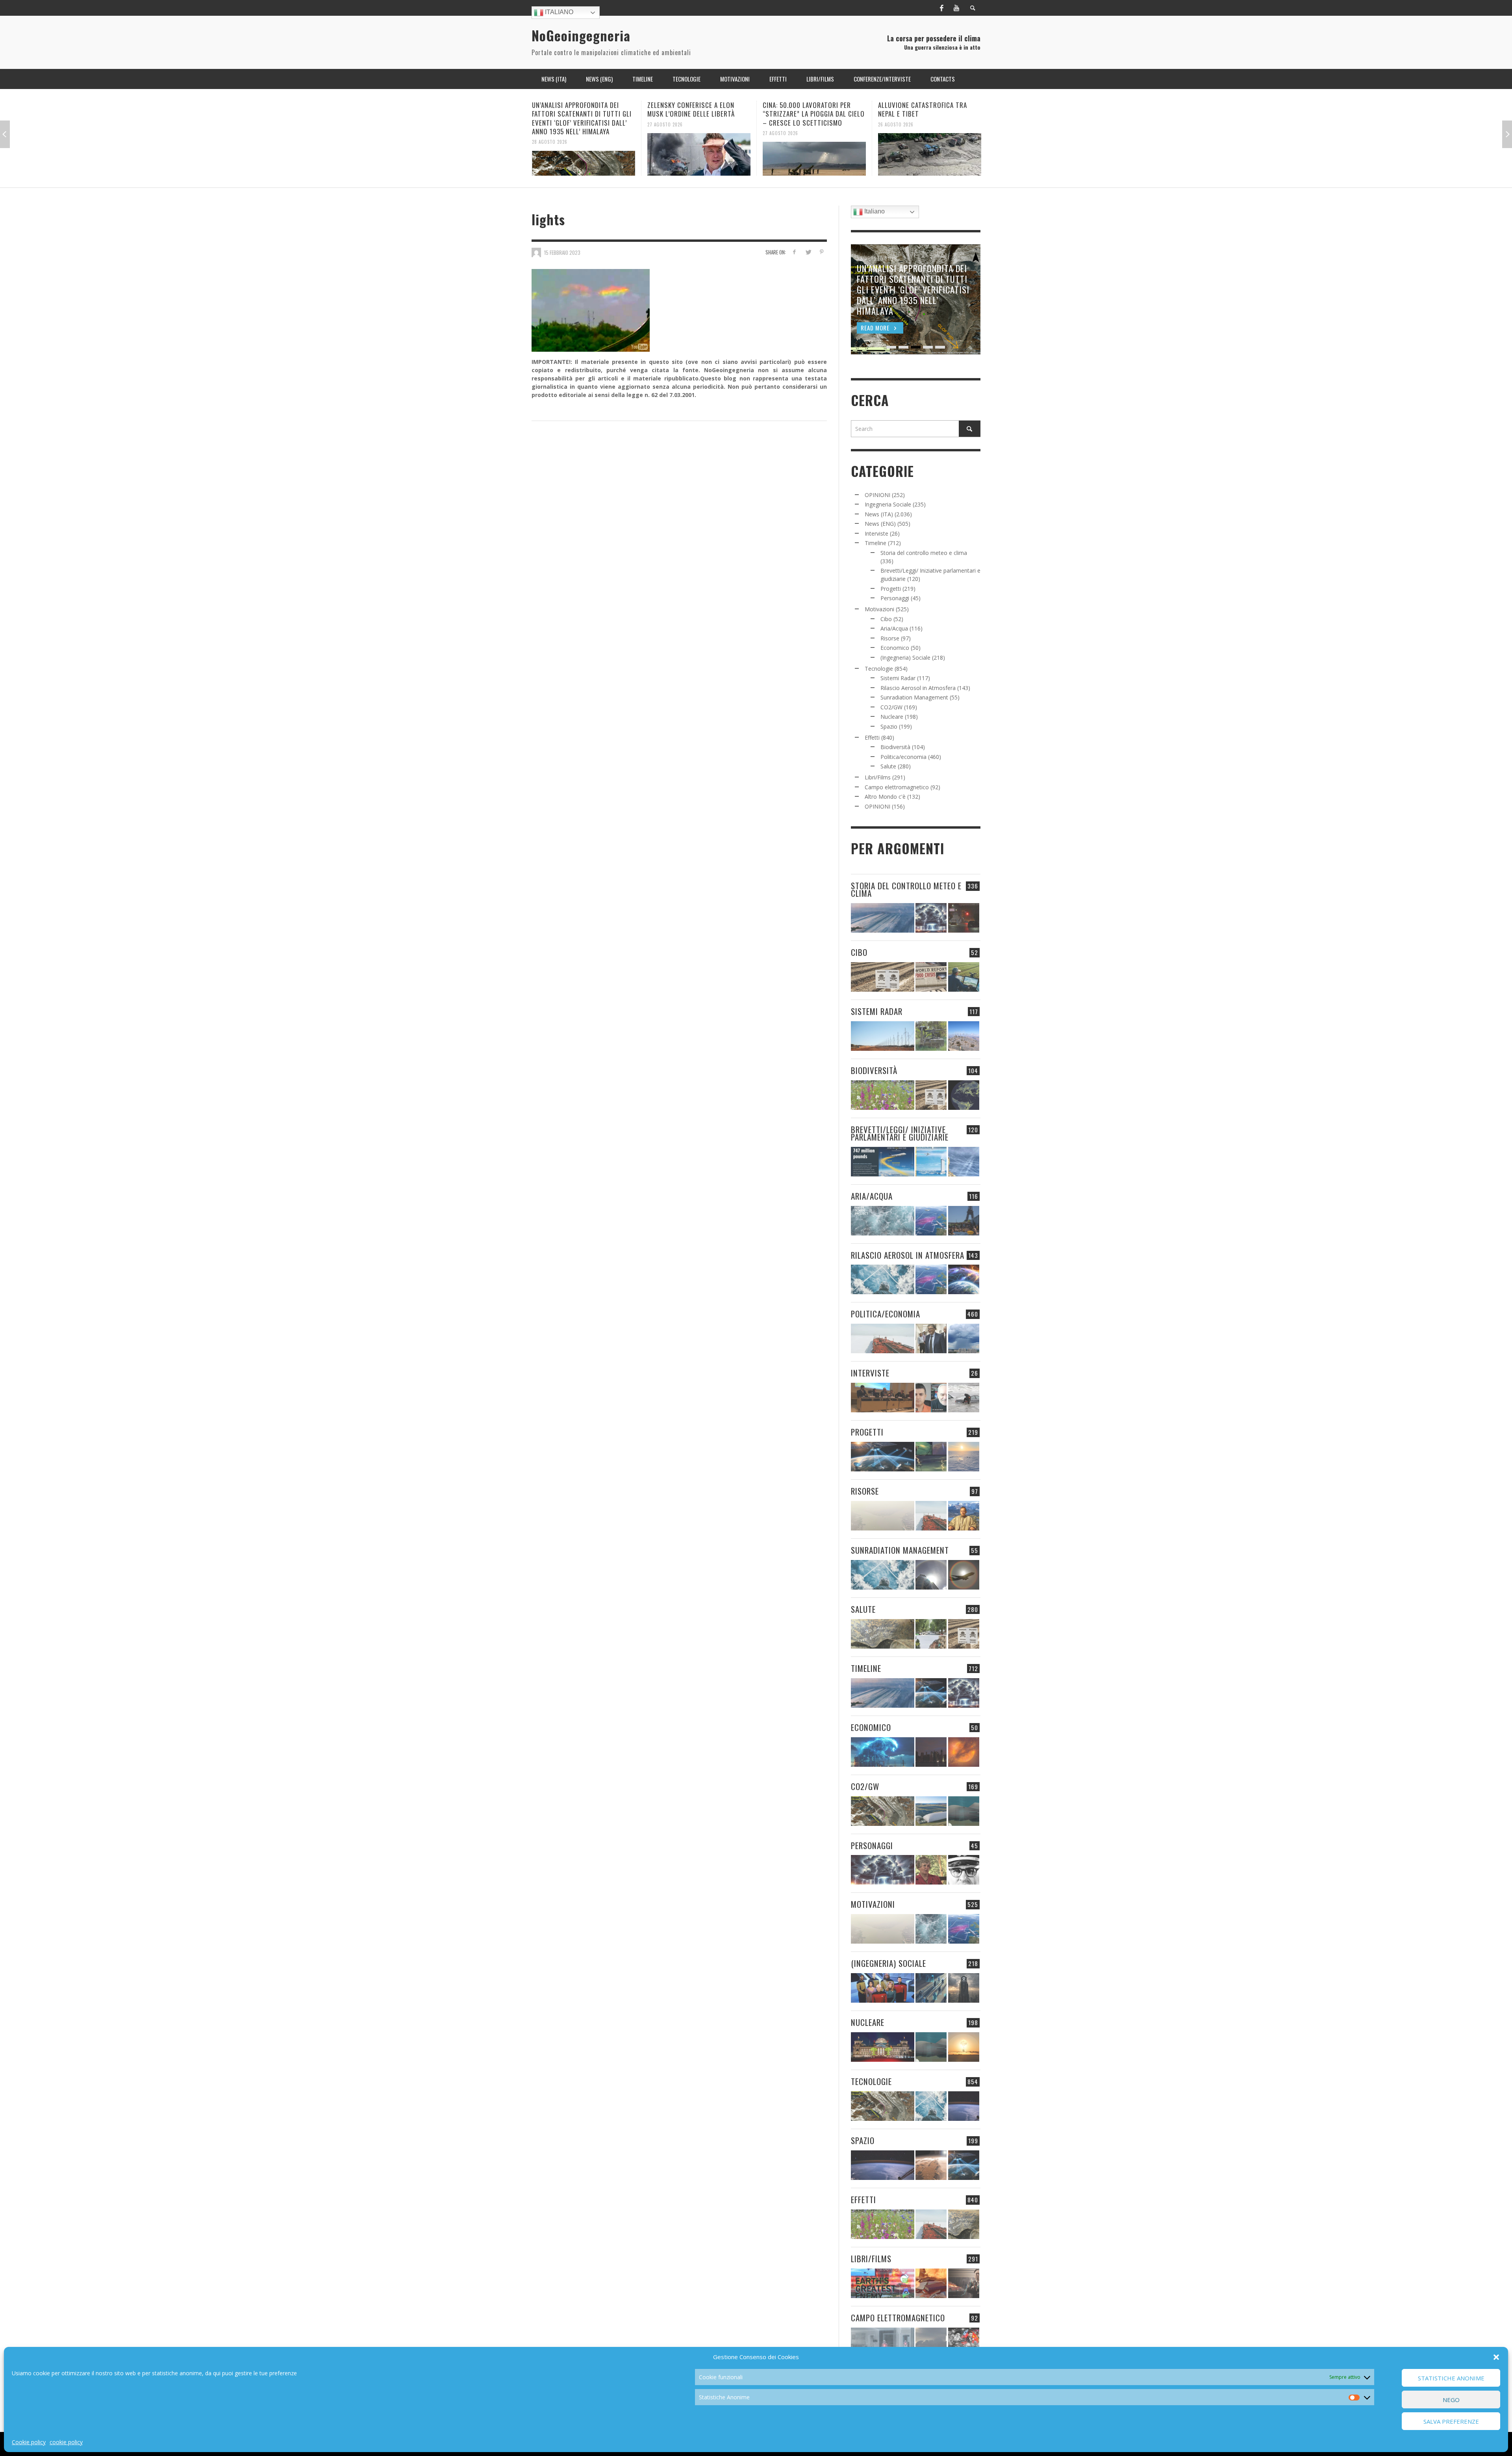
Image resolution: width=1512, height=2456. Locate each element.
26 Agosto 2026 (780, 124)
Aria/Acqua (894, 628)
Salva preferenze (1451, 2421)
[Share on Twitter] (808, 252)
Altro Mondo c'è (885, 797)
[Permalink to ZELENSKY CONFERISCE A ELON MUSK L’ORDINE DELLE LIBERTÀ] (584, 154)
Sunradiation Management (914, 697)
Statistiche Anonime (1451, 2378)
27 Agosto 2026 (550, 124)
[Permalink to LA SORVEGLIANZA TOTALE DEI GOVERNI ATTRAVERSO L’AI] (931, 1988)
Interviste (876, 533)
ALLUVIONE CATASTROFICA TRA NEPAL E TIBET (807, 109)
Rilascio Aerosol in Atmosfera (918, 688)
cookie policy (66, 2442)
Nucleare (892, 717)
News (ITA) (879, 514)
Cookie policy (29, 2442)
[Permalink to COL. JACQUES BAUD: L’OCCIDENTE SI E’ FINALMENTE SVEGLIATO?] (931, 1398)
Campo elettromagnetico (897, 787)
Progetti (891, 589)
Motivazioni (879, 609)
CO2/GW (891, 707)
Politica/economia (903, 757)
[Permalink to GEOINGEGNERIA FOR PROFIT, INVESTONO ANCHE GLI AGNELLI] (964, 1752)
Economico (895, 648)
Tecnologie (879, 669)
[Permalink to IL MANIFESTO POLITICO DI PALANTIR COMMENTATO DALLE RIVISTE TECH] (964, 1988)
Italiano (558, 12)
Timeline (876, 543)
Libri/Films (878, 777)
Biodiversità (895, 747)
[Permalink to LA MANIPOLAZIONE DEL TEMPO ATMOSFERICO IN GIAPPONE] (964, 918)
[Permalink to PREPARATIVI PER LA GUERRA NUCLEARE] (883, 2047)
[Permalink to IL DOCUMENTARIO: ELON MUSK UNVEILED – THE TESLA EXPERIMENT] (964, 2283)
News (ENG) (880, 524)
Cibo (886, 619)
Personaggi (895, 598)
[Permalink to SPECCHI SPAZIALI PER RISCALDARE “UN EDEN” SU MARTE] (931, 2165)
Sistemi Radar (898, 678)
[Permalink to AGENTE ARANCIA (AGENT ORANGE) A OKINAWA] (883, 1634)
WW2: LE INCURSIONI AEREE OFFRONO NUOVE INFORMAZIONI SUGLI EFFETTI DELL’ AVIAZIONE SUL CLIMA (929, 118)
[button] (1496, 2357)
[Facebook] (941, 8)
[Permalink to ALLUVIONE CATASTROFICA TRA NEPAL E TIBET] (814, 154)
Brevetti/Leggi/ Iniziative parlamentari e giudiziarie (900, 1133)
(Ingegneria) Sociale (905, 658)
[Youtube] (956, 8)
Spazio (889, 726)
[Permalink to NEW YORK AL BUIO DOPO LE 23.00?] (931, 1752)
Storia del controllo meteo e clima (924, 553)
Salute (888, 766)
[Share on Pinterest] (822, 252)
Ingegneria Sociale (888, 504)
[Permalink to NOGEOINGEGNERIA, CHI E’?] (883, 1398)
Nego (1451, 2400)
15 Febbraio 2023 (562, 252)
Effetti (872, 737)
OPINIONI (877, 495)
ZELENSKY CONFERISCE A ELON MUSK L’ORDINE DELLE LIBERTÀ (576, 109)
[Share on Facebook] (794, 252)
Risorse (890, 638)
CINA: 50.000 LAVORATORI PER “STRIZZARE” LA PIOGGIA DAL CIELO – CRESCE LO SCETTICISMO (698, 114)
